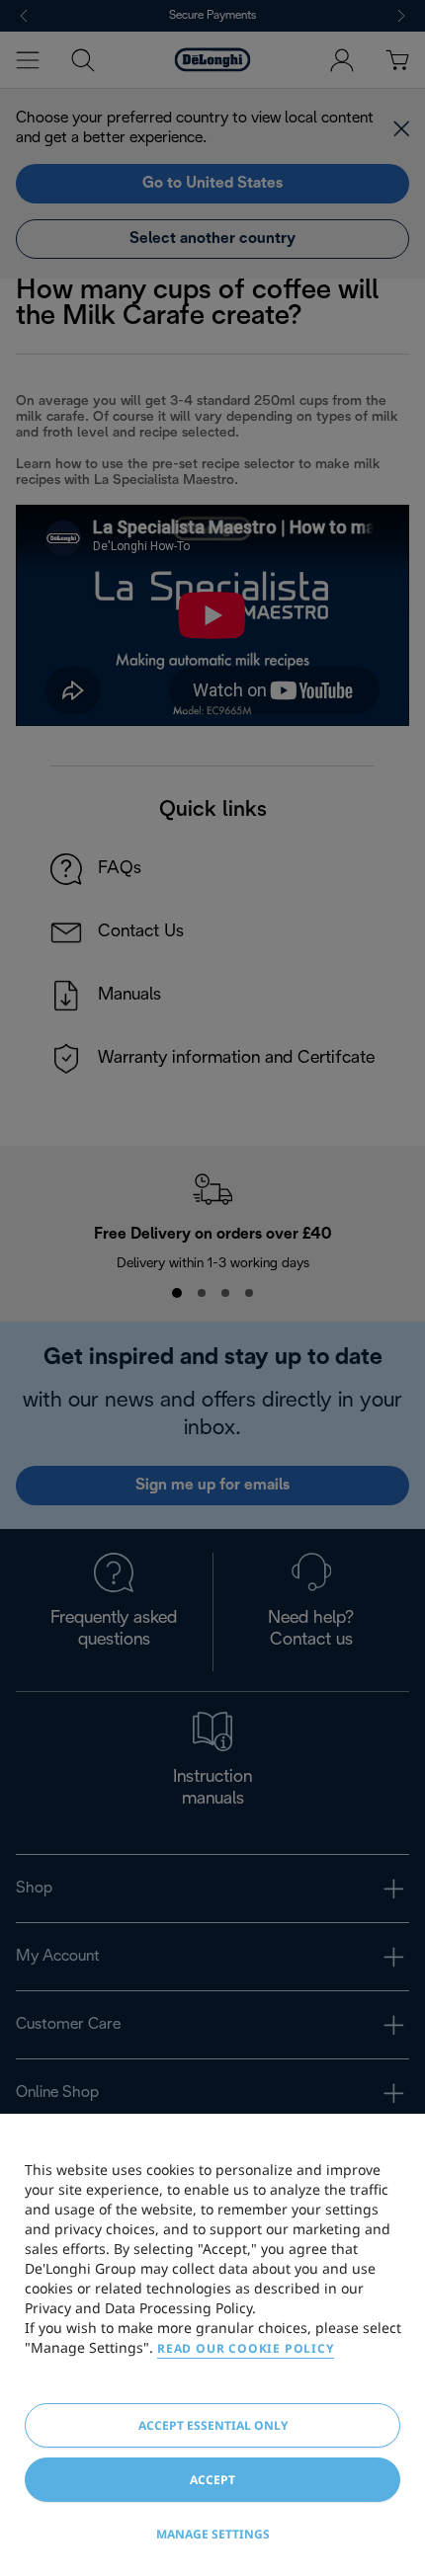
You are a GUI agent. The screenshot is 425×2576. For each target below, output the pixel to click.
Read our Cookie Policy (246, 2348)
